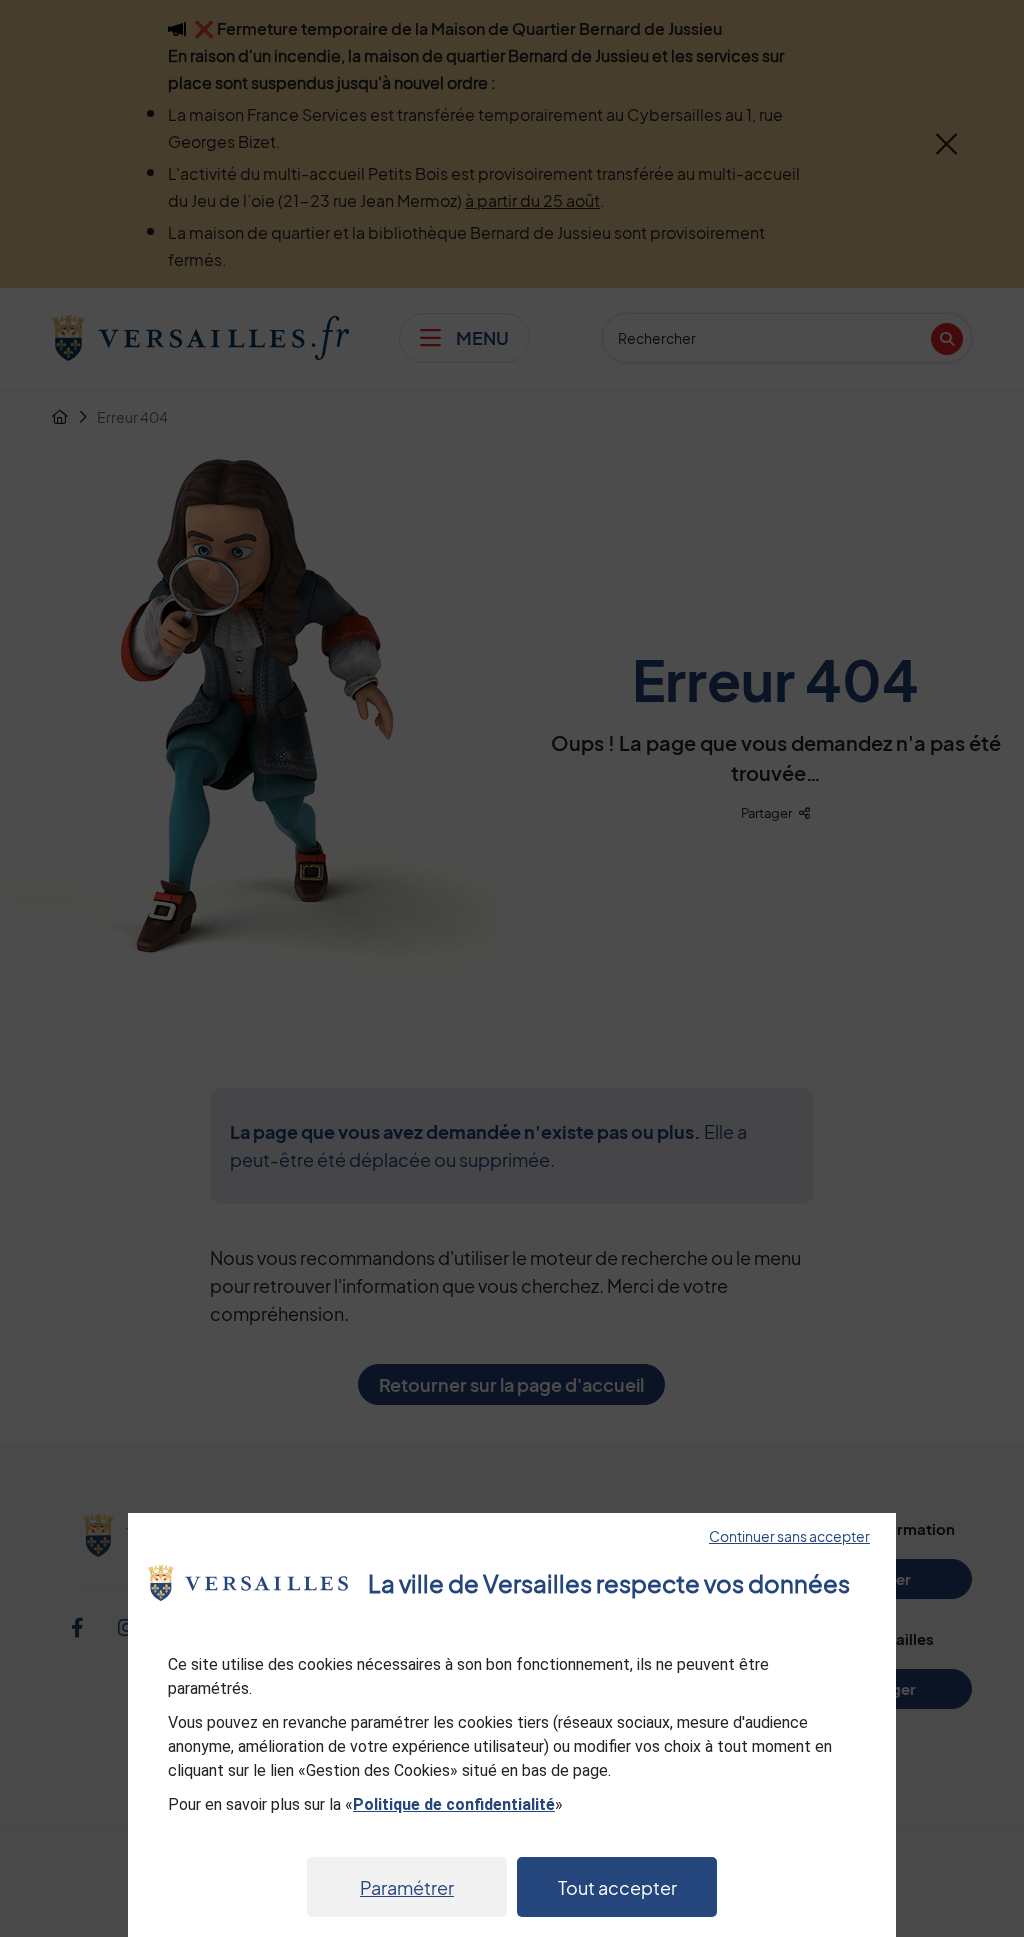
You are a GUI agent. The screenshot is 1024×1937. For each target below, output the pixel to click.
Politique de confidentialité (454, 1804)
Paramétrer (407, 1887)
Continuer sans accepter (789, 1536)
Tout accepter (617, 1887)
